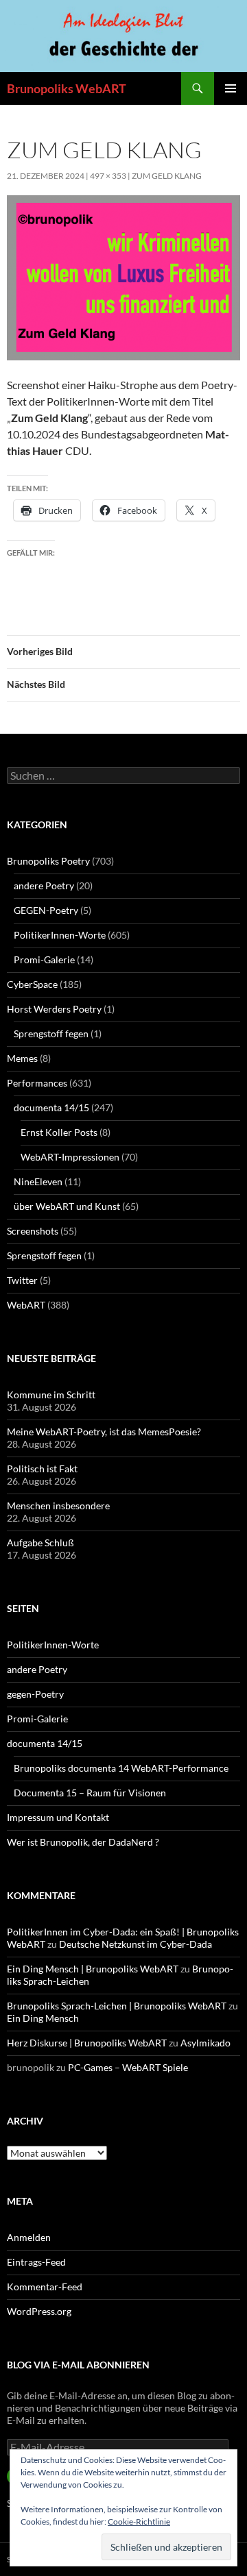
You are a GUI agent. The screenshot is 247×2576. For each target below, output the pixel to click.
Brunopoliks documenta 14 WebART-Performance (121, 1768)
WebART (26, 1305)
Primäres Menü (231, 88)
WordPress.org (39, 2311)
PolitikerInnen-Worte (60, 935)
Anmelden (29, 2237)
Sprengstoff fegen (51, 1033)
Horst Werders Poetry (54, 1009)
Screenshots (33, 1231)
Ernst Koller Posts (59, 1132)
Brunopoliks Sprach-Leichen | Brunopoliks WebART (117, 2006)
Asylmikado (205, 2043)
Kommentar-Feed (45, 2287)
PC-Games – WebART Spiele (128, 2067)
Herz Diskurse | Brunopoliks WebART (87, 2043)
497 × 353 (108, 176)
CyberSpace (32, 984)
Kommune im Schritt (51, 1395)
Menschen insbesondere (58, 1506)
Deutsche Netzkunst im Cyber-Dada (136, 1944)
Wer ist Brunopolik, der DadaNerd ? (83, 1842)
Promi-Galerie (44, 959)
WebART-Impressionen (70, 1157)
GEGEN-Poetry (46, 910)
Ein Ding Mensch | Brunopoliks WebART (93, 1969)
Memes (22, 1058)
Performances (37, 1083)
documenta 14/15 (51, 1107)
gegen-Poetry (35, 1694)
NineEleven (38, 1181)
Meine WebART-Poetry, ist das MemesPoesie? (104, 1432)
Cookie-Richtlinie (139, 2522)
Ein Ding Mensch (43, 2018)
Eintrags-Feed (36, 2262)
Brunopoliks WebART (67, 88)
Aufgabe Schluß (40, 1543)
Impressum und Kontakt (58, 1817)
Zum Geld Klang (167, 176)
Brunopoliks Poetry (48, 861)
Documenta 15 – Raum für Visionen (90, 1793)
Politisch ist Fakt (42, 1469)
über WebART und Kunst (67, 1206)
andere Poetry (44, 885)
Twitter (22, 1280)
